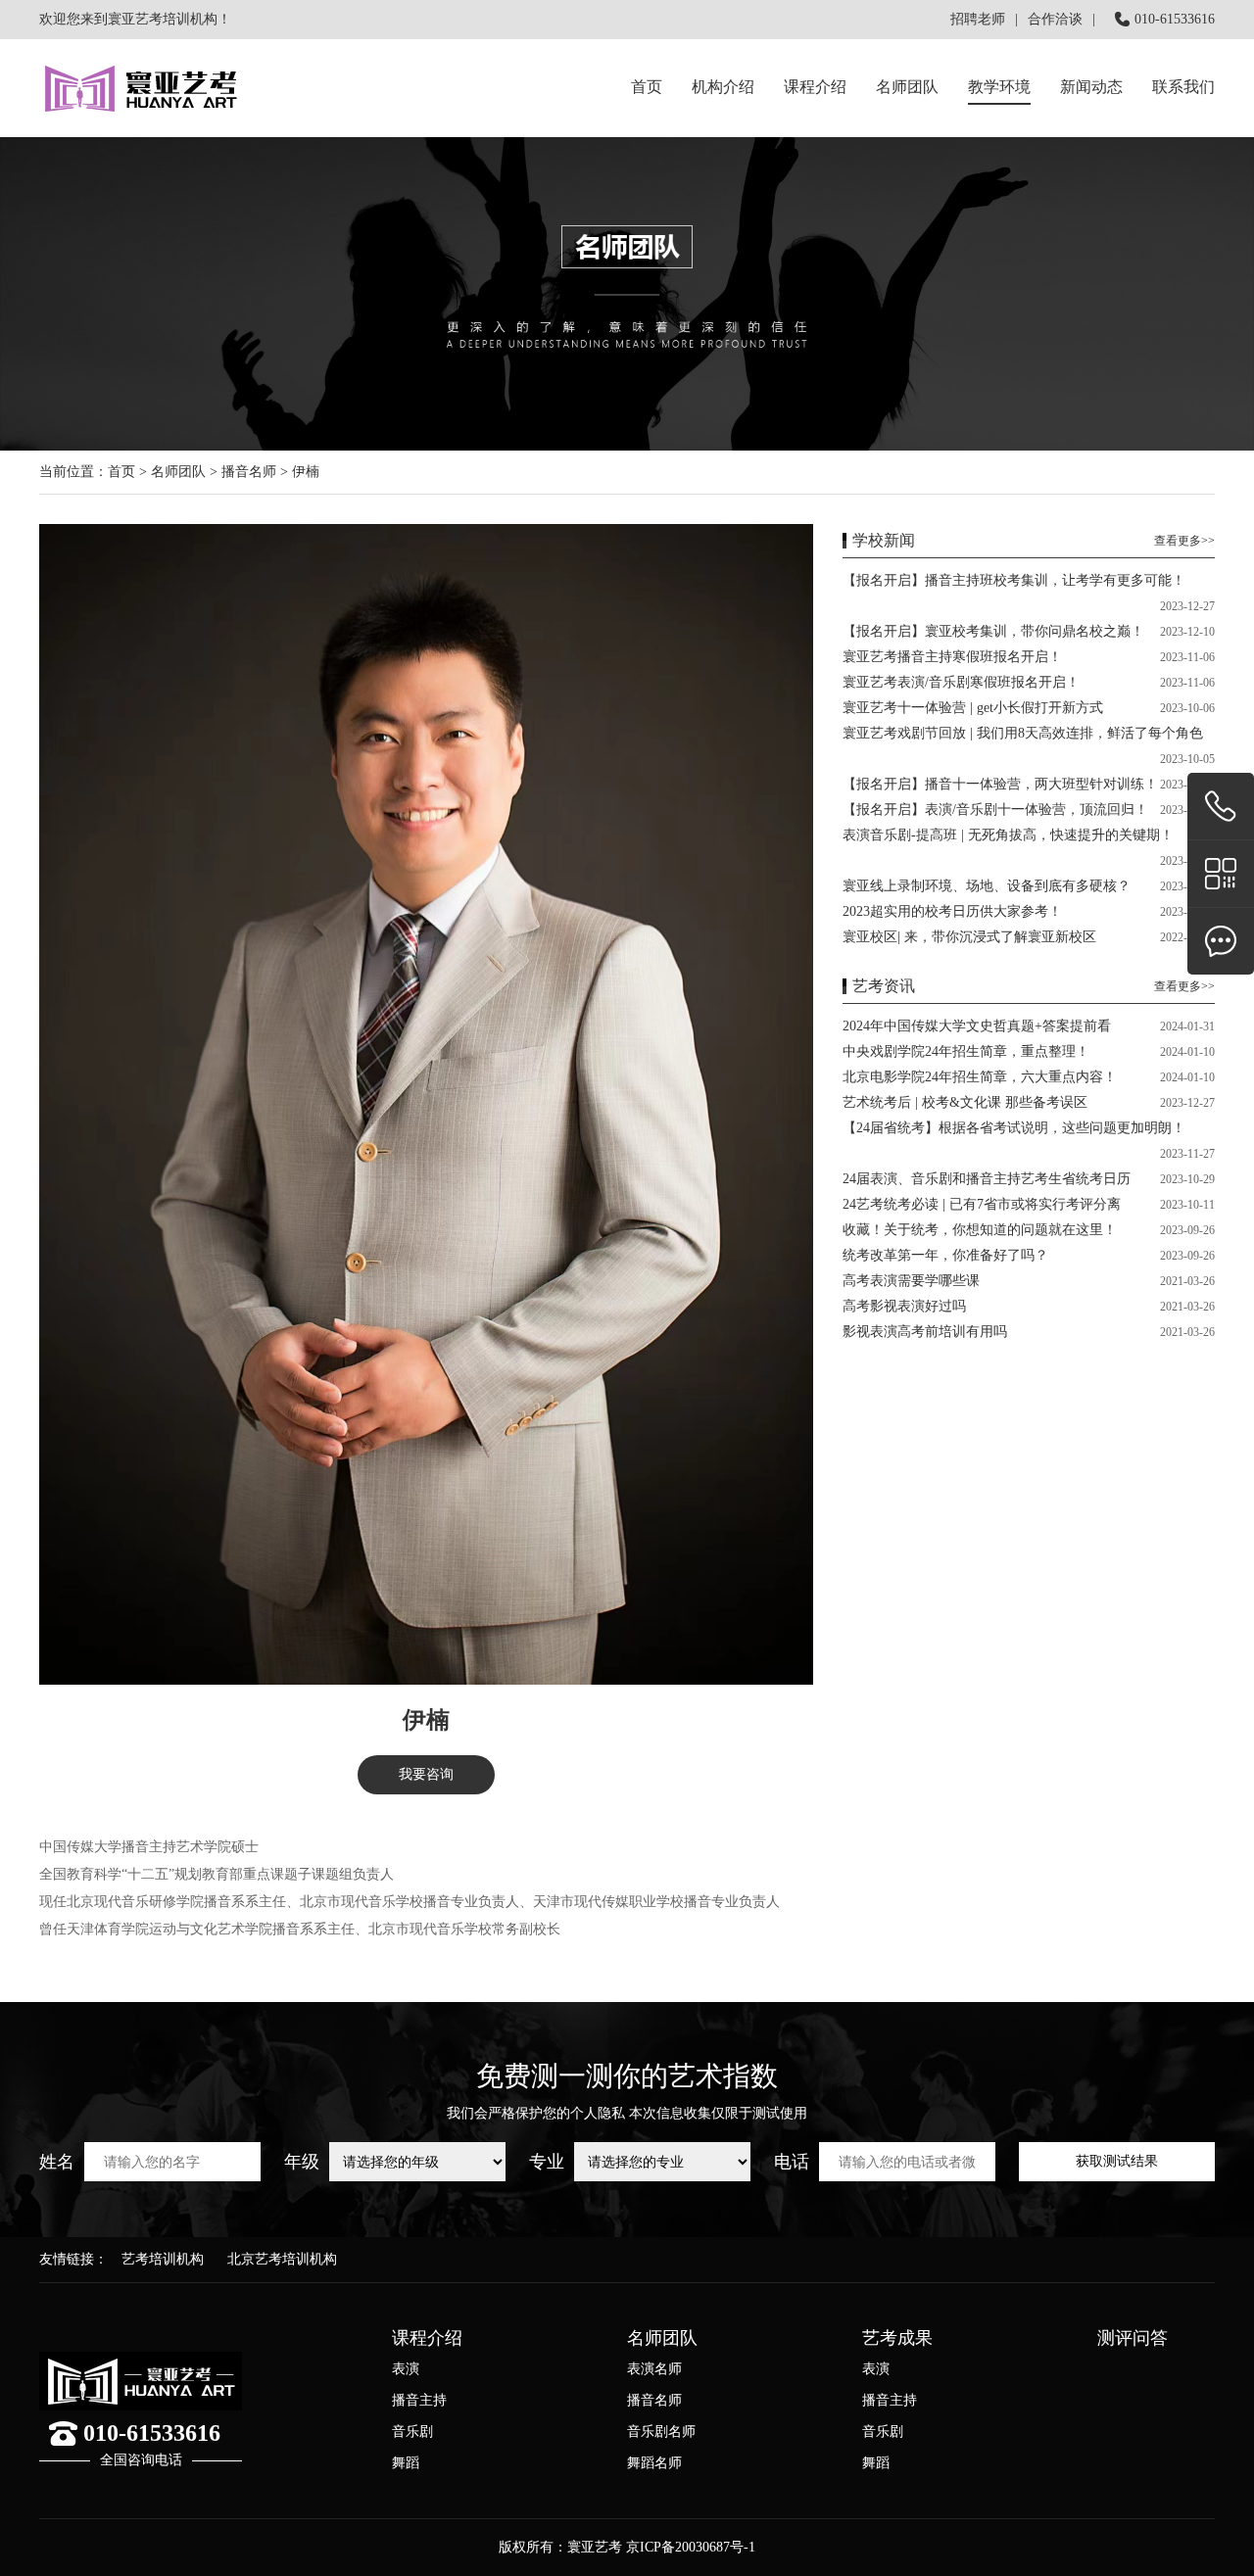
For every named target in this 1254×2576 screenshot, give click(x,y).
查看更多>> (1184, 541)
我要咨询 (426, 1774)
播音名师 (249, 472)
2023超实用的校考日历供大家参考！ (952, 911)
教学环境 (999, 87)
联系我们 (1183, 87)
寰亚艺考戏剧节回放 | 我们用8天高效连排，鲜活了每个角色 (1023, 733)
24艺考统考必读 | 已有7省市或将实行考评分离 (982, 1204)
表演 (406, 2369)
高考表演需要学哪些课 (911, 1281)
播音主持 (419, 2400)
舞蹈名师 (654, 2463)
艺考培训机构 (163, 2259)
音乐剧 (412, 2432)
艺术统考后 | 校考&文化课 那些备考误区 (965, 1102)
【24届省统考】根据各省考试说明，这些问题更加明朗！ (1014, 1128)
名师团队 (907, 87)
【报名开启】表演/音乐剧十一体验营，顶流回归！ (995, 810)
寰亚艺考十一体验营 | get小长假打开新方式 (973, 708)
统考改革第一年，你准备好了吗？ (945, 1255)
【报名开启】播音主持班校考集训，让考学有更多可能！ (1014, 580)
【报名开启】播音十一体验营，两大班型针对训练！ (1000, 784)
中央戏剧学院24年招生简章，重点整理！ (966, 1051)
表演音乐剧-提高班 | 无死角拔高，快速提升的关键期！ (1008, 835)
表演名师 (654, 2369)
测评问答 (1133, 2338)
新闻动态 (1091, 87)
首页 (647, 87)
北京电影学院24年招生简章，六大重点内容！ (980, 1077)
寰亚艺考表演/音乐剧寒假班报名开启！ (961, 682)
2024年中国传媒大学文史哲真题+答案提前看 (977, 1026)
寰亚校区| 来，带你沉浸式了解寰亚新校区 (969, 937)
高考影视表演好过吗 (904, 1306)
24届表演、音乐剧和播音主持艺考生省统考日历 (987, 1179)
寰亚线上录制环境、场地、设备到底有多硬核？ (987, 886)
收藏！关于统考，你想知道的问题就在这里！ (980, 1230)
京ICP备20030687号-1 (691, 2547)
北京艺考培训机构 (282, 2259)
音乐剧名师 (661, 2432)
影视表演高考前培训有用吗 (925, 1332)
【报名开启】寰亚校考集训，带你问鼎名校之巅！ (993, 631)
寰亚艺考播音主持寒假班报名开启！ (952, 657)
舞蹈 (406, 2463)
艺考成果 (897, 2338)
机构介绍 (723, 87)
